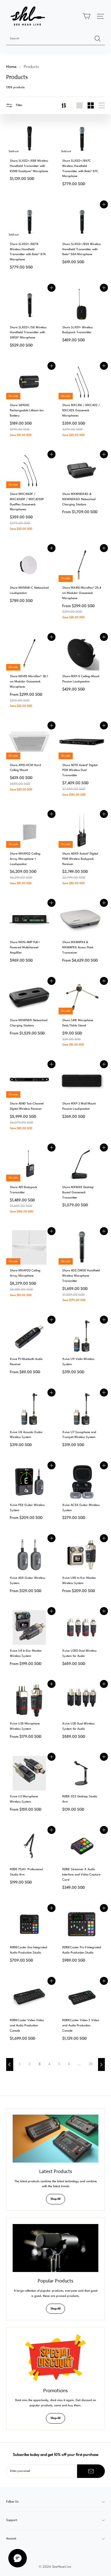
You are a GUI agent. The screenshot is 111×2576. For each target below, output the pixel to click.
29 (91, 2064)
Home (11, 67)
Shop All (55, 2199)
